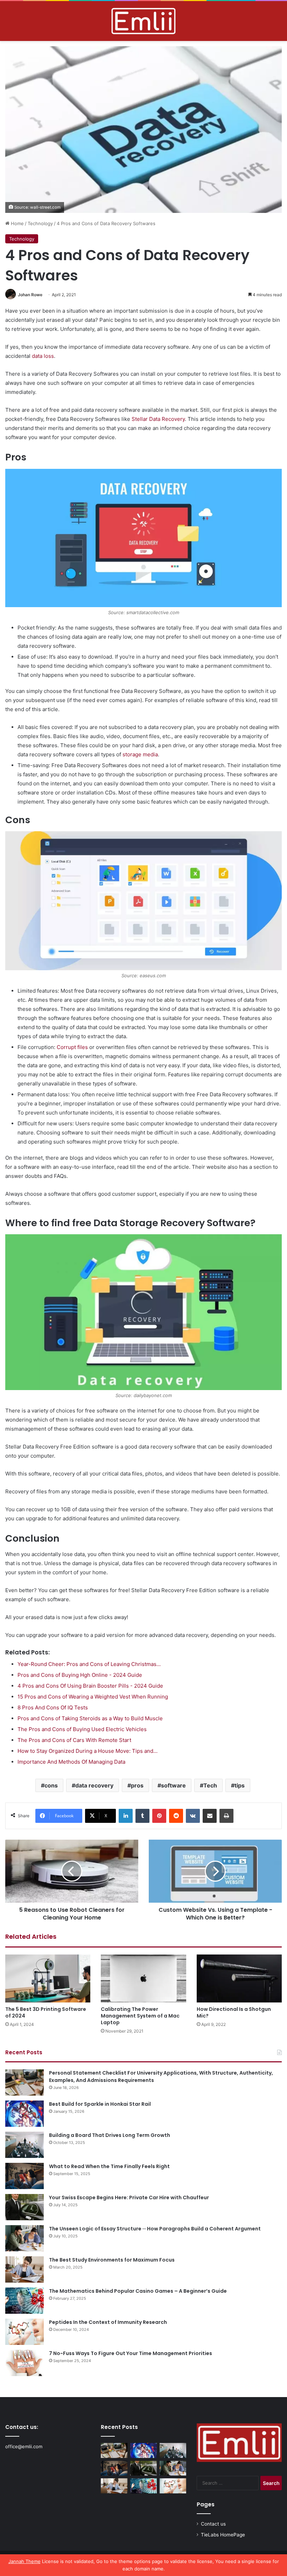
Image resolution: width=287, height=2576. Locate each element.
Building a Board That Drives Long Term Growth (110, 2135)
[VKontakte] (193, 1816)
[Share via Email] (210, 1816)
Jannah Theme (24, 2561)
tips (240, 1785)
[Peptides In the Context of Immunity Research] (24, 2332)
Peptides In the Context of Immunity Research (108, 2322)
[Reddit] (176, 1816)
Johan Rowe (30, 295)
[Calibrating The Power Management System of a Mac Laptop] (143, 1978)
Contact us (213, 2524)
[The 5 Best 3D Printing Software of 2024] (48, 1978)
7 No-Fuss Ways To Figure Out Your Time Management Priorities (131, 2353)
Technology (40, 223)
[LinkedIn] (126, 1816)
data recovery (94, 1785)
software (173, 1785)
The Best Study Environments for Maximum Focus (112, 2260)
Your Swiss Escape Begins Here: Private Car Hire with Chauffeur (129, 2197)
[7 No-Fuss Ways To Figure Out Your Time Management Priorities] (24, 2363)
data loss (43, 356)
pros (137, 1785)
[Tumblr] (142, 1816)
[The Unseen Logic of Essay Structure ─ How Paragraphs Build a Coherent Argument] (24, 2238)
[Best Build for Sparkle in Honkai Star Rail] (24, 2114)
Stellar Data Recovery (158, 419)
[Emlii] (143, 21)
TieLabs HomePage (223, 2535)
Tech (210, 1785)
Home (17, 223)
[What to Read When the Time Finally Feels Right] (24, 2176)
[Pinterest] (159, 1816)
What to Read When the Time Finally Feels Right (109, 2166)
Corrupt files (72, 1047)
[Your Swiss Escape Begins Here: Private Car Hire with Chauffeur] (24, 2207)
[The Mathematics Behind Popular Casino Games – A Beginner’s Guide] (24, 2301)
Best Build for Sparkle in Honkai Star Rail (100, 2104)
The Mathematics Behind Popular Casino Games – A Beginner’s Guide (138, 2291)
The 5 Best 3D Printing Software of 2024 (46, 2012)
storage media (140, 754)
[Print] (226, 1816)
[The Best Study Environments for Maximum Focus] (24, 2269)
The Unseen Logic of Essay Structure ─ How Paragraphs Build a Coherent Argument (155, 2229)
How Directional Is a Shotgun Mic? (234, 2012)
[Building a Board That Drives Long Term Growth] (24, 2145)
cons (51, 1785)
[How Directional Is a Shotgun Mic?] (239, 1978)
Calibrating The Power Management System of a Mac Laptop (140, 2016)
